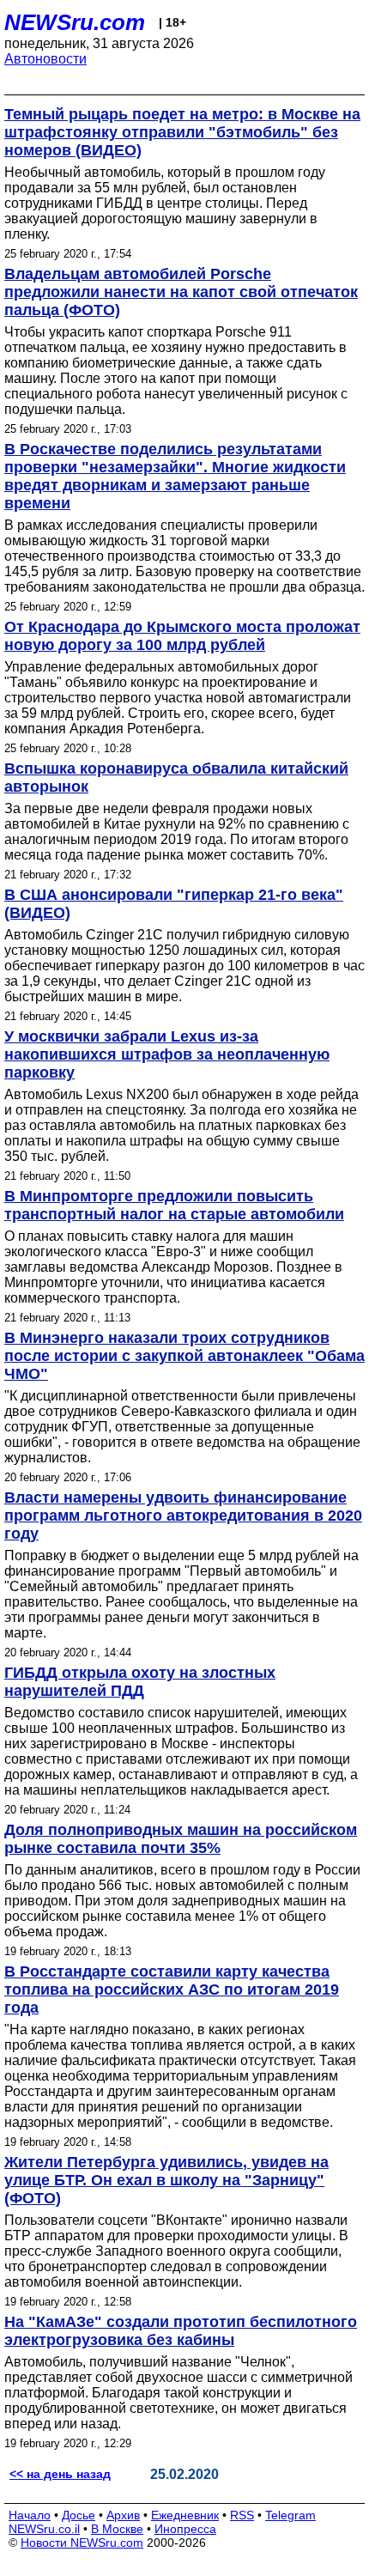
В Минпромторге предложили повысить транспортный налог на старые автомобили (174, 1205)
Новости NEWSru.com (82, 2543)
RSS (242, 2515)
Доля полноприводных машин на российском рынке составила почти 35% (181, 1839)
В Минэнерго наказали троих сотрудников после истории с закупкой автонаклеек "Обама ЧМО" (184, 1356)
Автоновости (45, 59)
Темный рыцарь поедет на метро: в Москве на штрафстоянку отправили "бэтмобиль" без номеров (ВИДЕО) (182, 132)
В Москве (117, 2529)
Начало (30, 2515)
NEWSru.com (75, 22)
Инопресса (185, 2529)
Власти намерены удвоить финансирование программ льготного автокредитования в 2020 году (183, 1516)
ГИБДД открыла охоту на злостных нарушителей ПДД (140, 1682)
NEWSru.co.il (44, 2529)
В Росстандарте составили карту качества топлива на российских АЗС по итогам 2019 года (172, 1990)
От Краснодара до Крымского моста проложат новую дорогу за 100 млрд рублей (182, 636)
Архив (123, 2515)
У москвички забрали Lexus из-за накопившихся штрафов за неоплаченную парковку (167, 1054)
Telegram (290, 2515)
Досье (79, 2515)
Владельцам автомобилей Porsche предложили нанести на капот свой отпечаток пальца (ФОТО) (181, 292)
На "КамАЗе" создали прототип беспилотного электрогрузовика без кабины (181, 2331)
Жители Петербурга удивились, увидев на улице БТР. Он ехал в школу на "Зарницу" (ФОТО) (166, 2180)
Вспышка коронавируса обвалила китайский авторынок (176, 778)
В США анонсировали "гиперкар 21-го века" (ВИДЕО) (174, 904)
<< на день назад (60, 2474)
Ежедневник (185, 2515)
